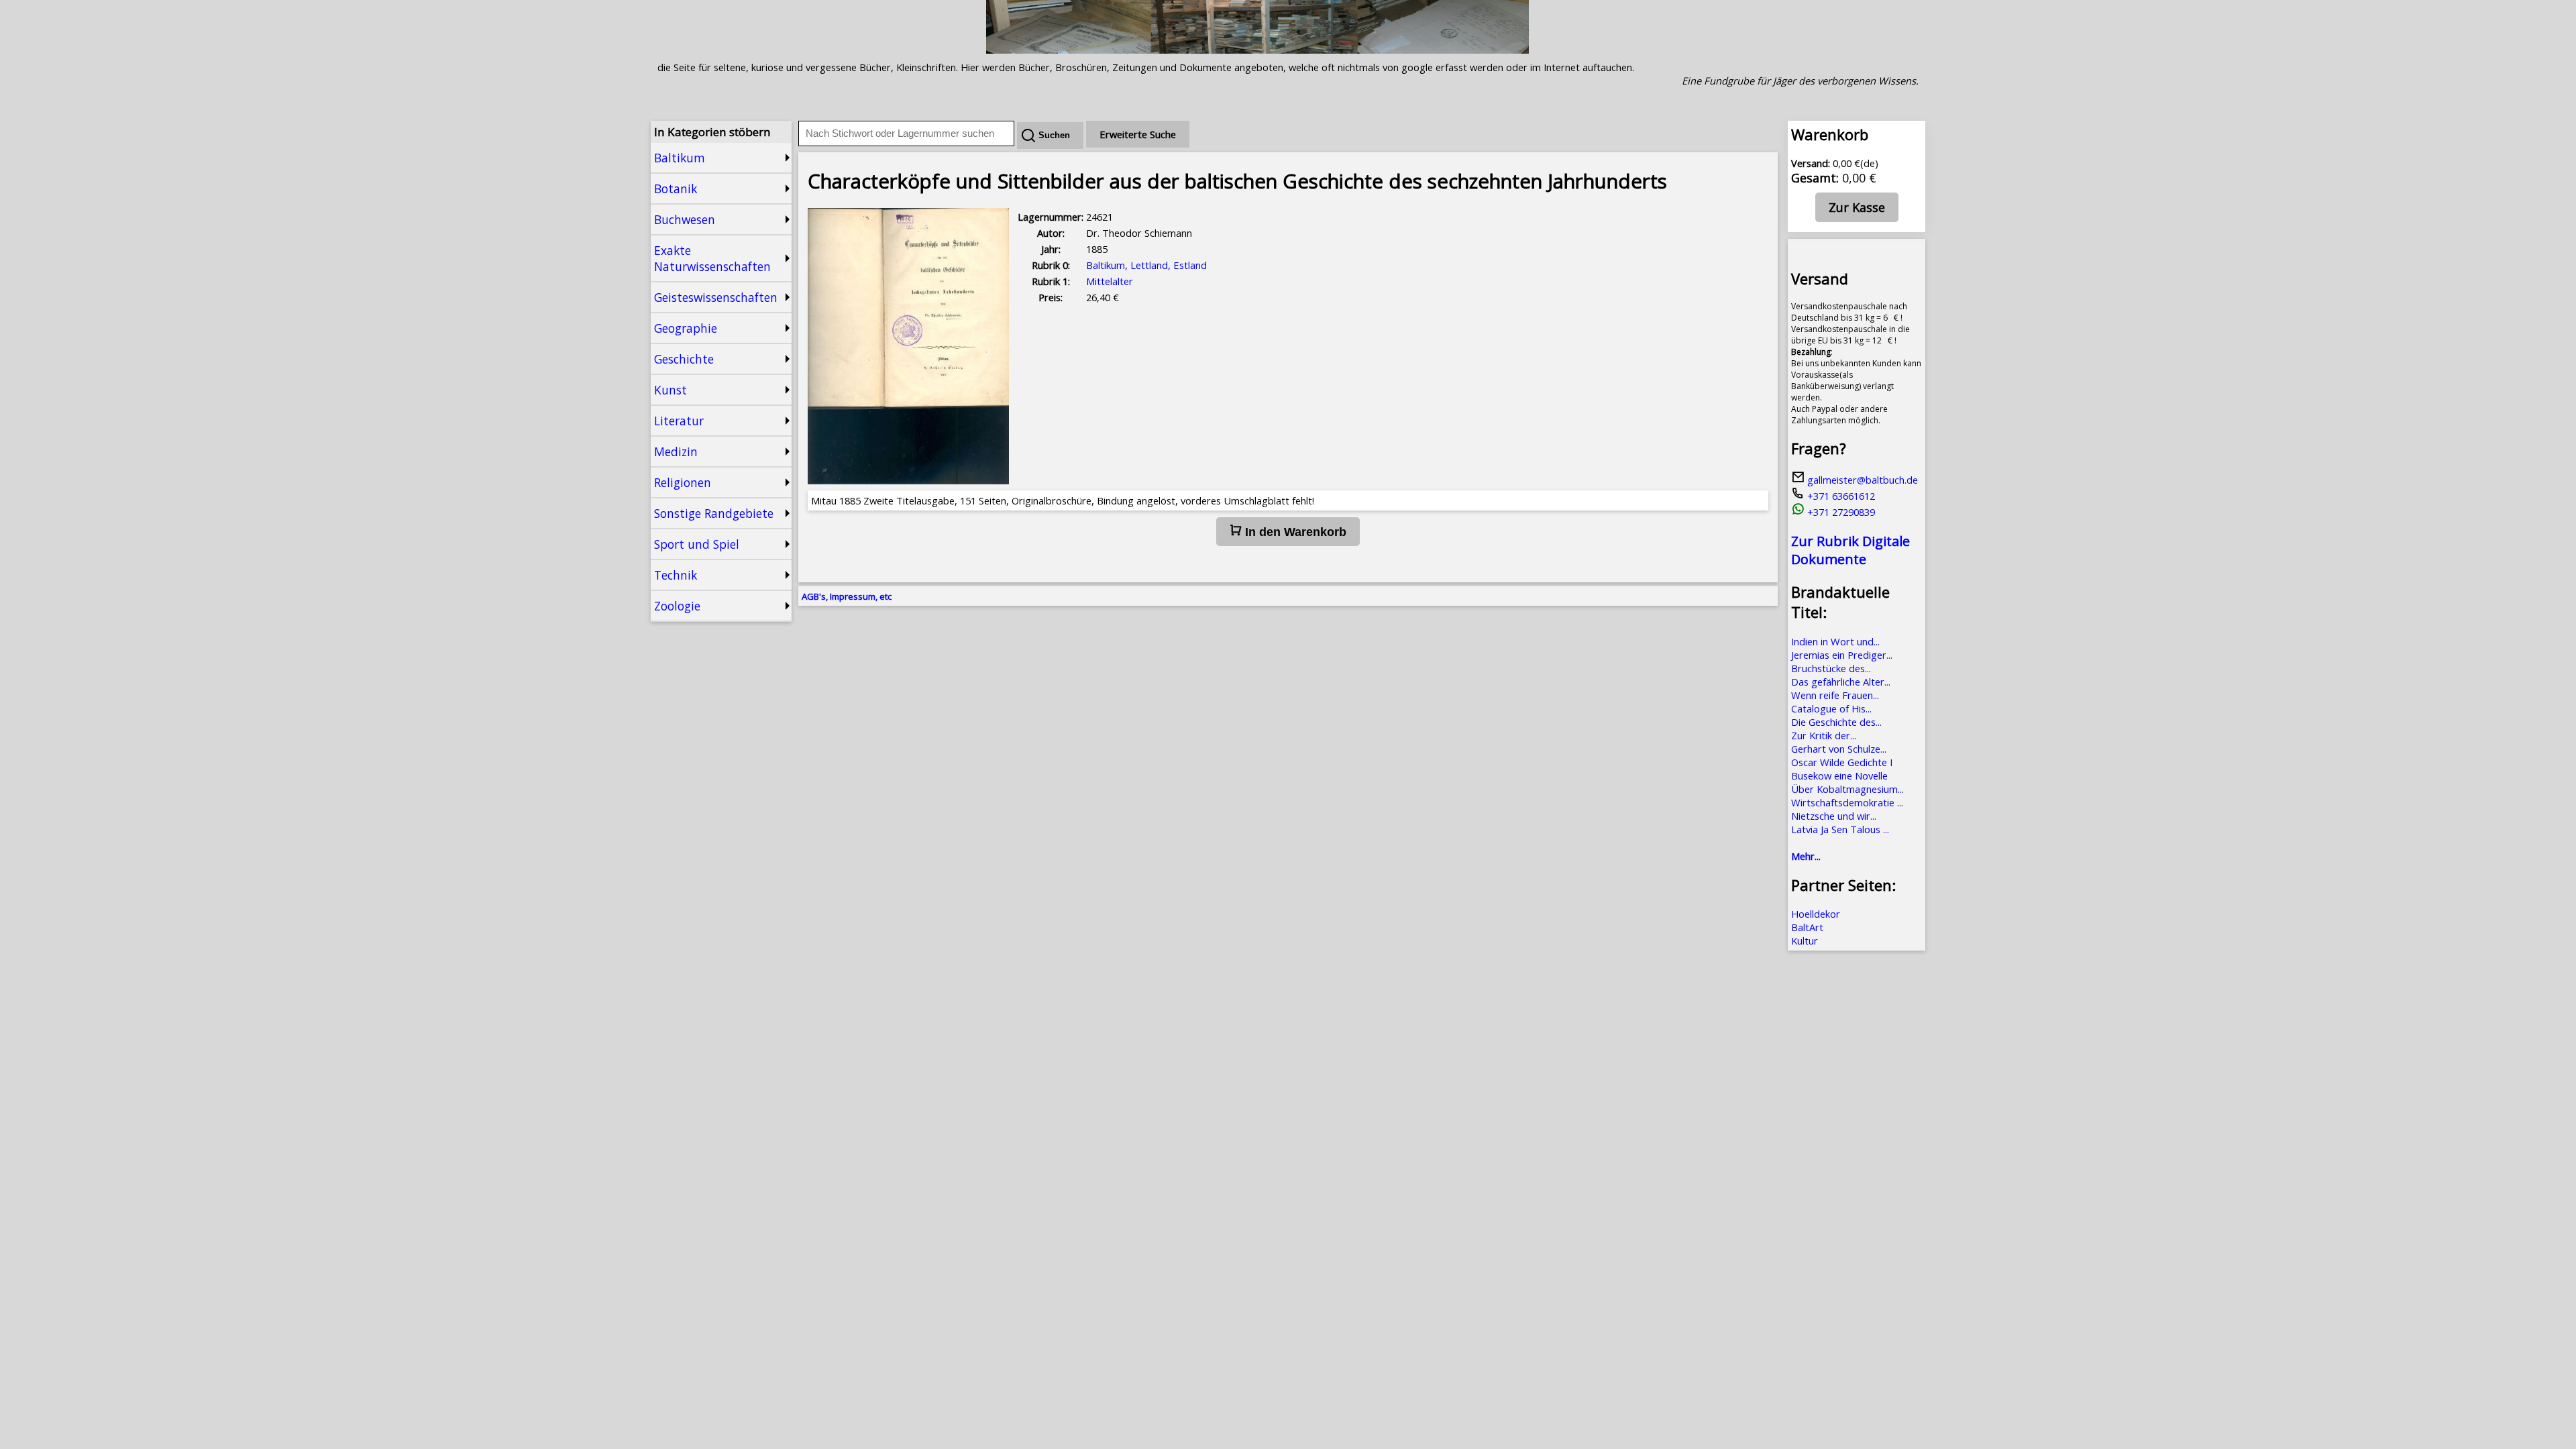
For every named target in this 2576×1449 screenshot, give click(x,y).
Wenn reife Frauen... (1835, 695)
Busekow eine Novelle (1839, 775)
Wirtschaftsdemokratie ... (1847, 802)
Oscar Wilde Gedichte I (1842, 762)
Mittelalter (1110, 281)
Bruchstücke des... (1831, 668)
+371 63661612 (1840, 496)
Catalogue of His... (1831, 708)
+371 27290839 (1840, 512)
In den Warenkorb (1294, 532)
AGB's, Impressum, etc (847, 596)
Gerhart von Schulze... (1839, 749)
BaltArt (1807, 927)
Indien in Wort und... (1835, 641)
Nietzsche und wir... (1834, 816)
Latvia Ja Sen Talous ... (1840, 829)
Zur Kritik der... (1824, 735)
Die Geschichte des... (1836, 722)
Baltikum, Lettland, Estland (1146, 265)
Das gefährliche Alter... (1841, 682)
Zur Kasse (1857, 207)
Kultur (1805, 941)
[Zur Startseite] (1257, 50)
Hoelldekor (1816, 914)
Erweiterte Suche (1138, 134)
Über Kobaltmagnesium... (1847, 789)
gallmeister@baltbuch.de (1861, 480)
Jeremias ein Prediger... (1842, 655)
